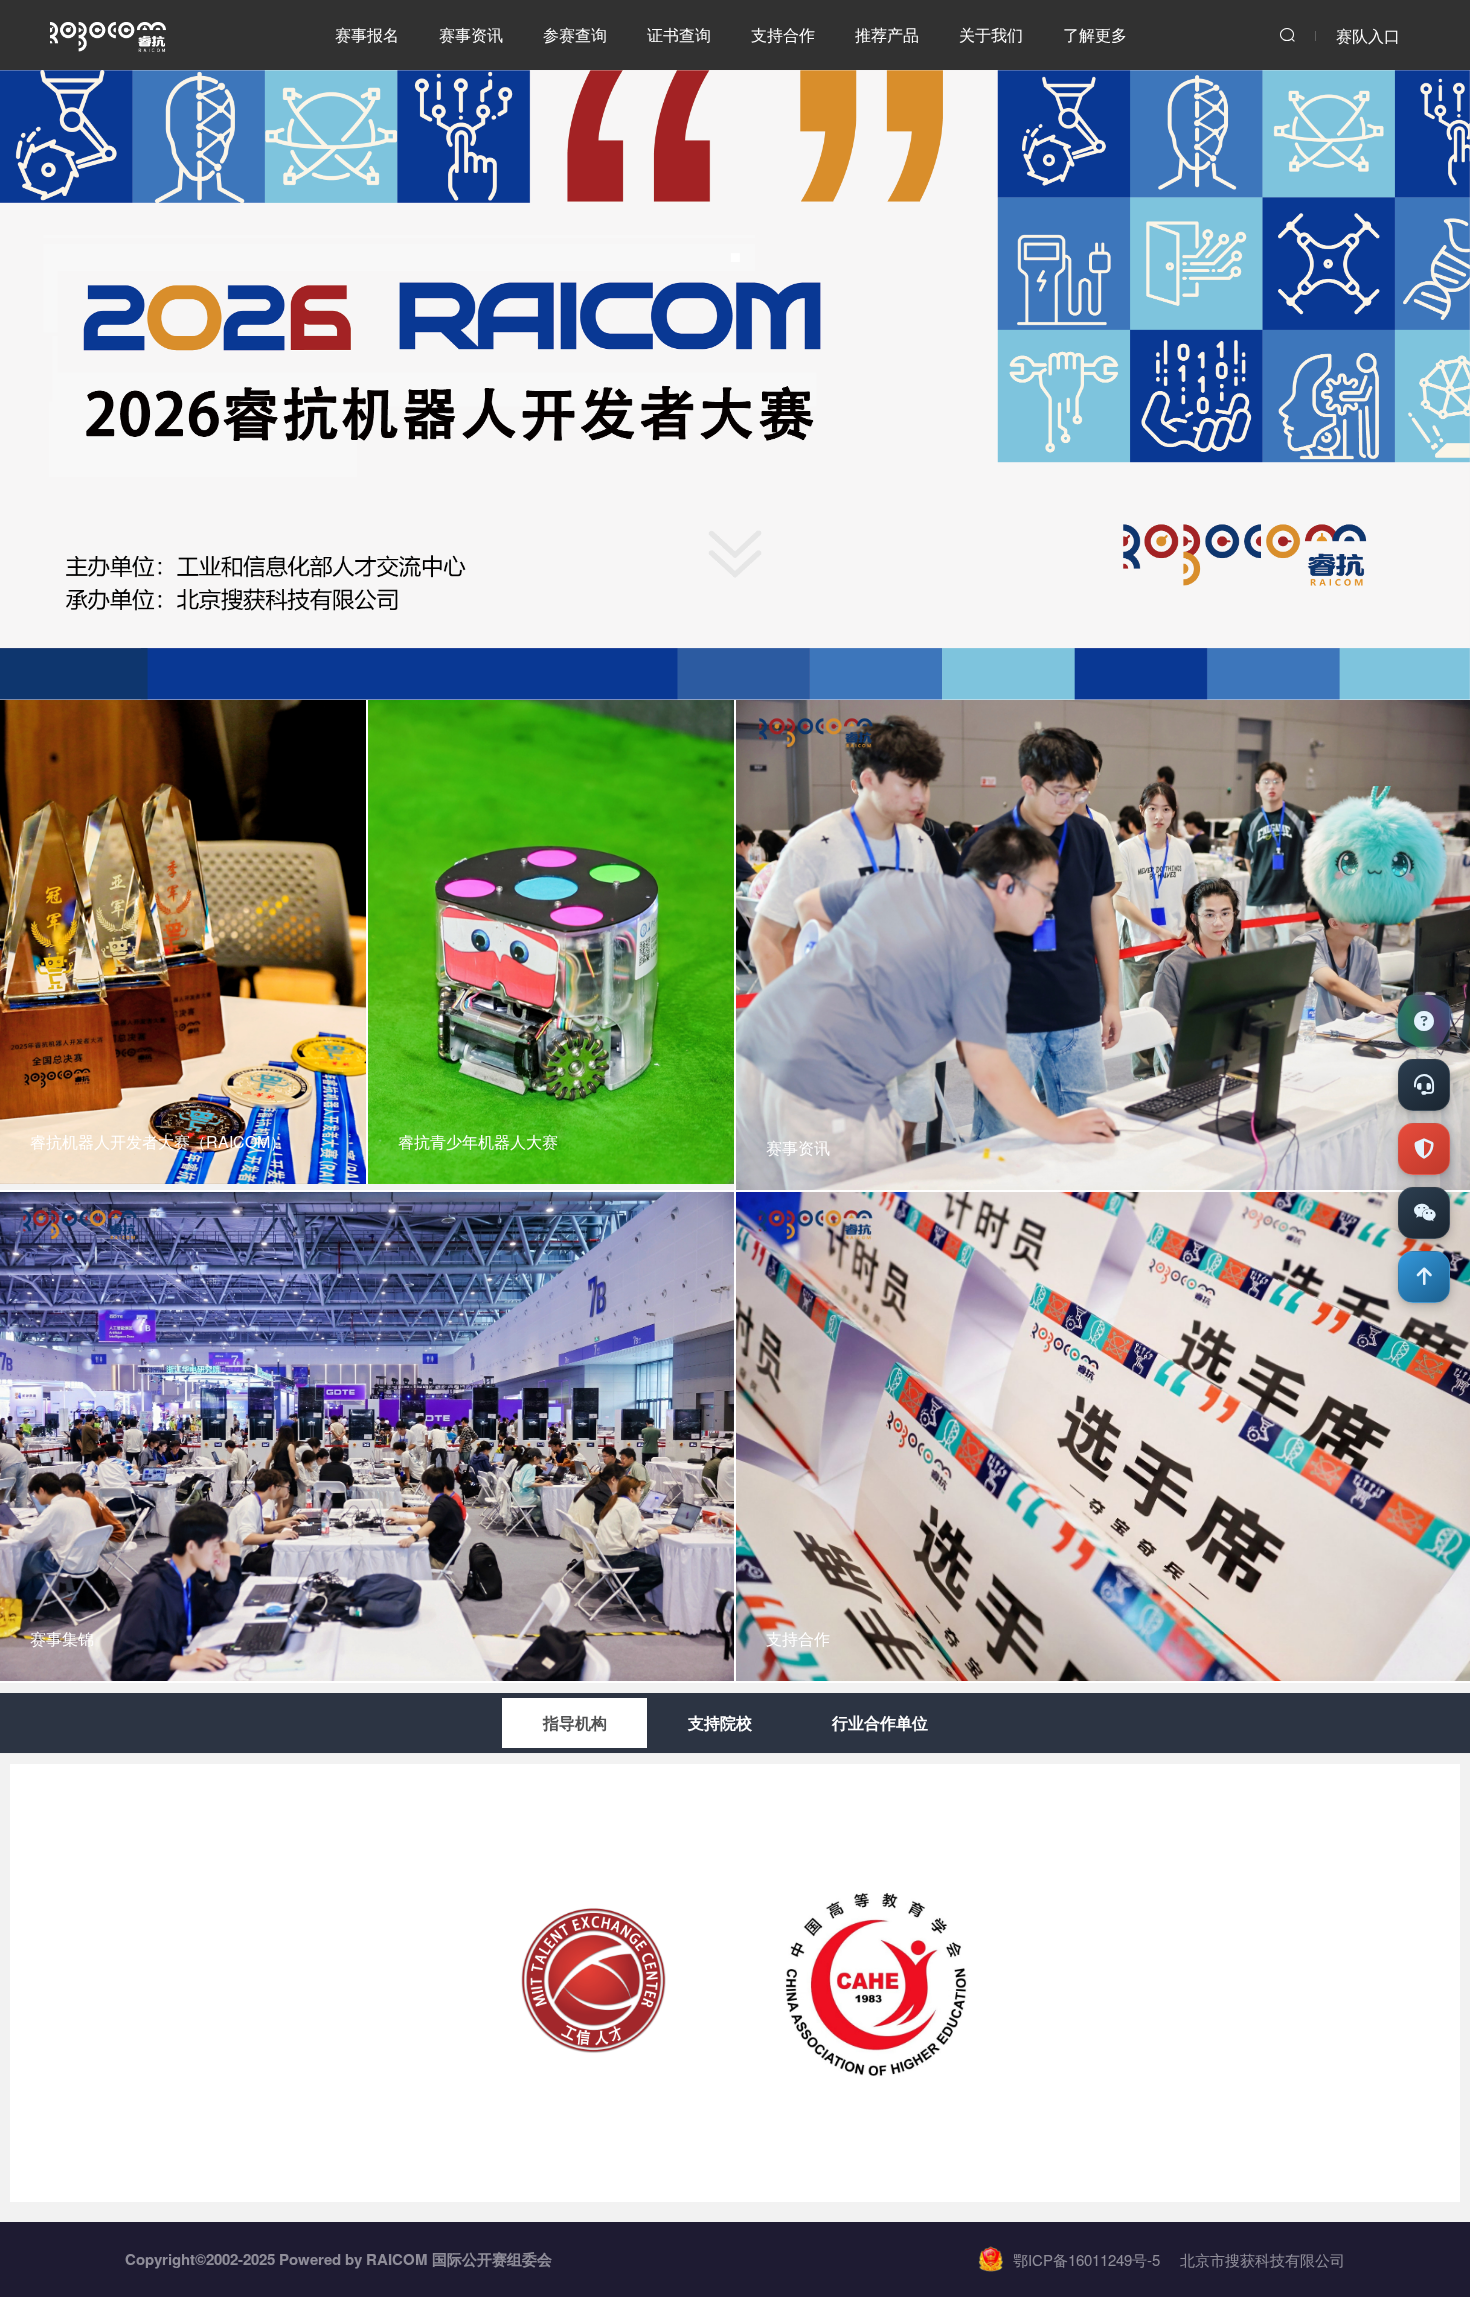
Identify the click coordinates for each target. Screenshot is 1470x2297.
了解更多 (1095, 34)
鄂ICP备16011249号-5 (1086, 2259)
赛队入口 (1368, 35)
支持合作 (783, 34)
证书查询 (679, 34)
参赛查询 (575, 34)
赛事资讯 (471, 34)
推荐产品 (887, 34)
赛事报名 (367, 34)
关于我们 (991, 34)
